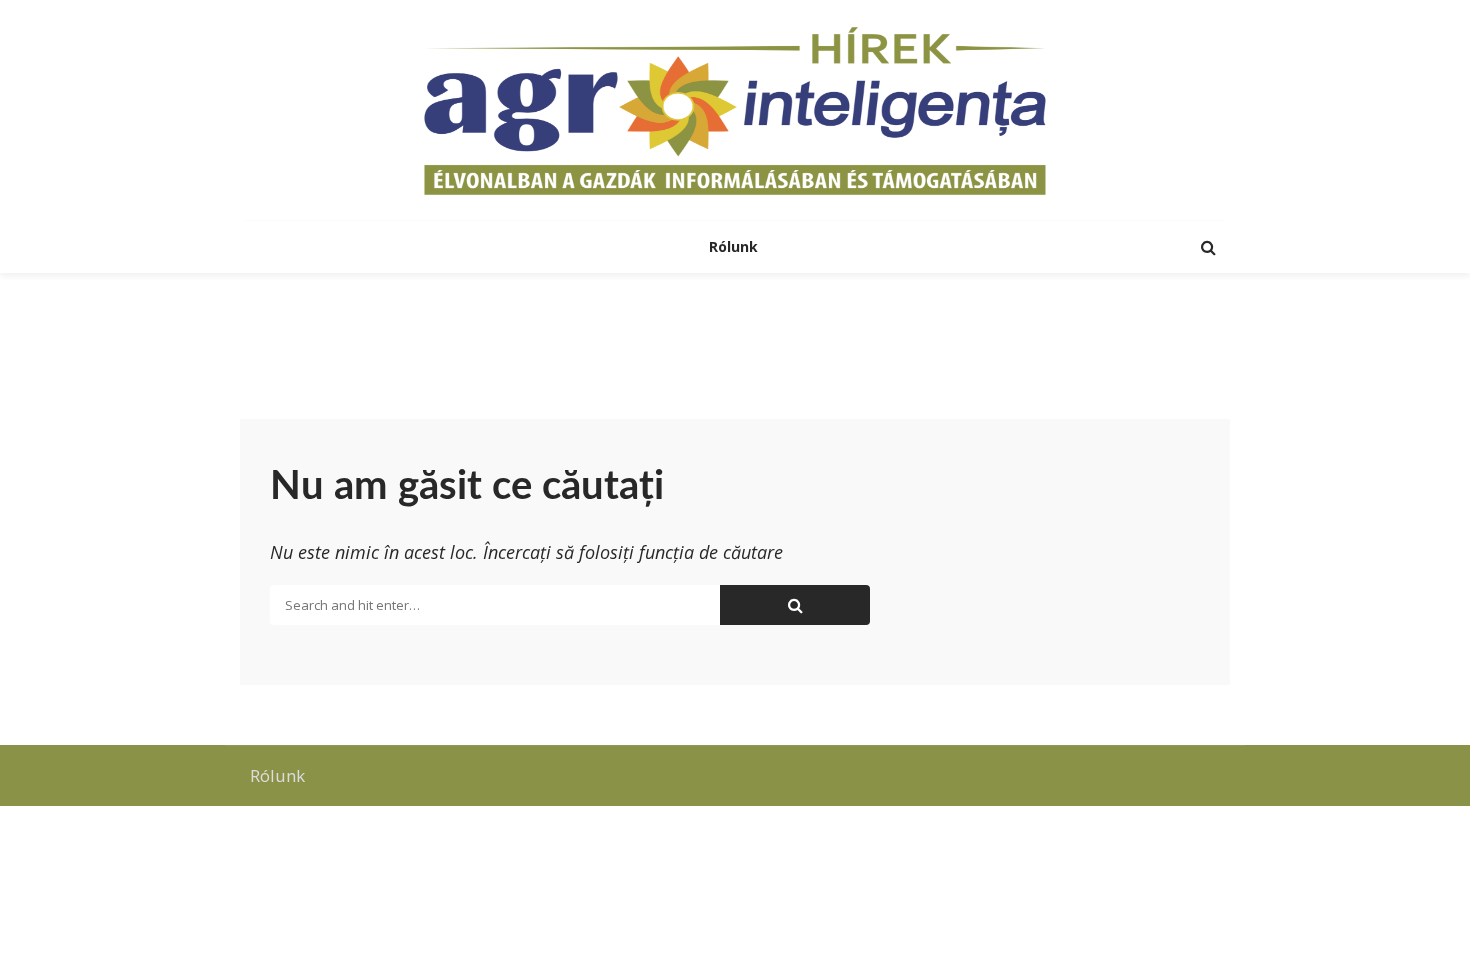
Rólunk (735, 246)
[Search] (1208, 247)
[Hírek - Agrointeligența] (735, 110)
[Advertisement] (735, 338)
